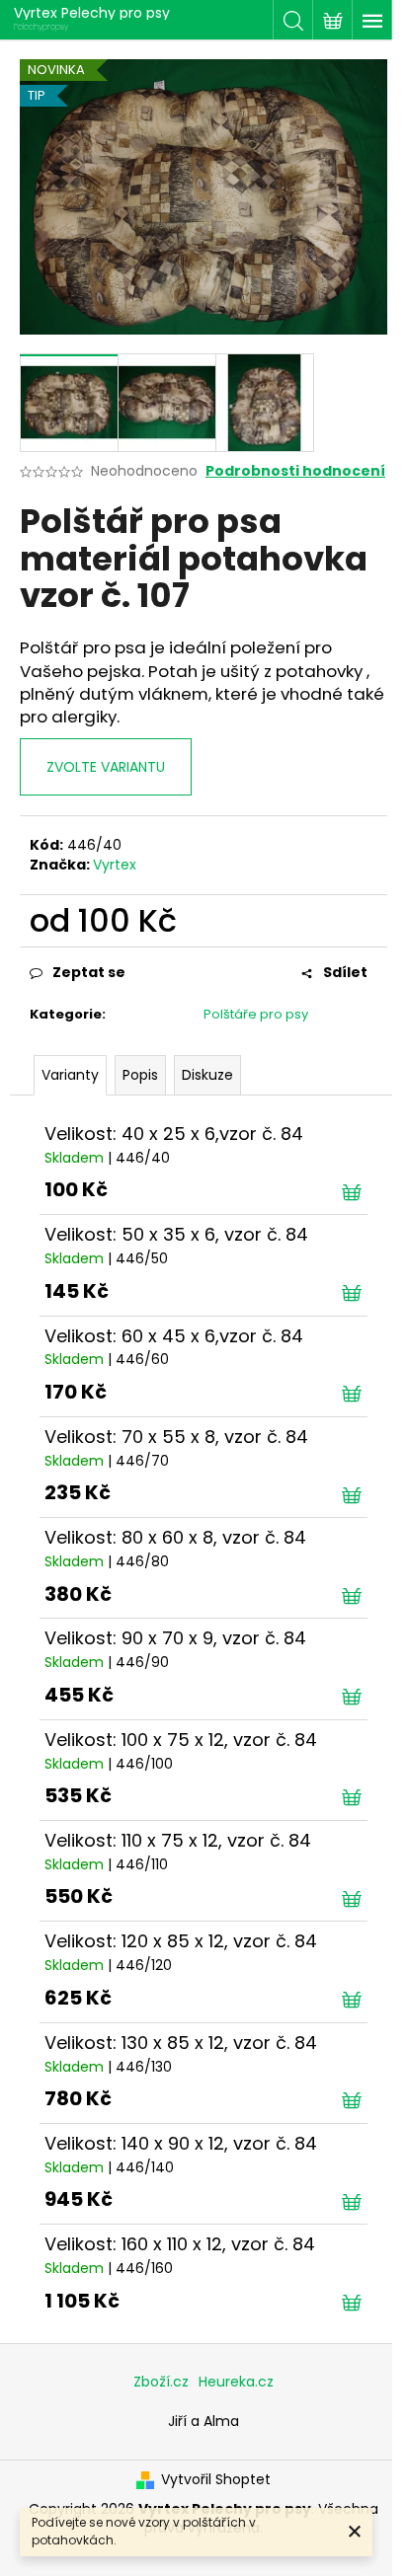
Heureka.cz (236, 2382)
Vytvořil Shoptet (216, 2480)
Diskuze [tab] (207, 1075)
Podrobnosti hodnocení (295, 471)
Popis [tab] (140, 1075)
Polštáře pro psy (256, 1014)
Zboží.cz (161, 2382)
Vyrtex (115, 865)
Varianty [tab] (70, 1075)
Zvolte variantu (106, 767)
